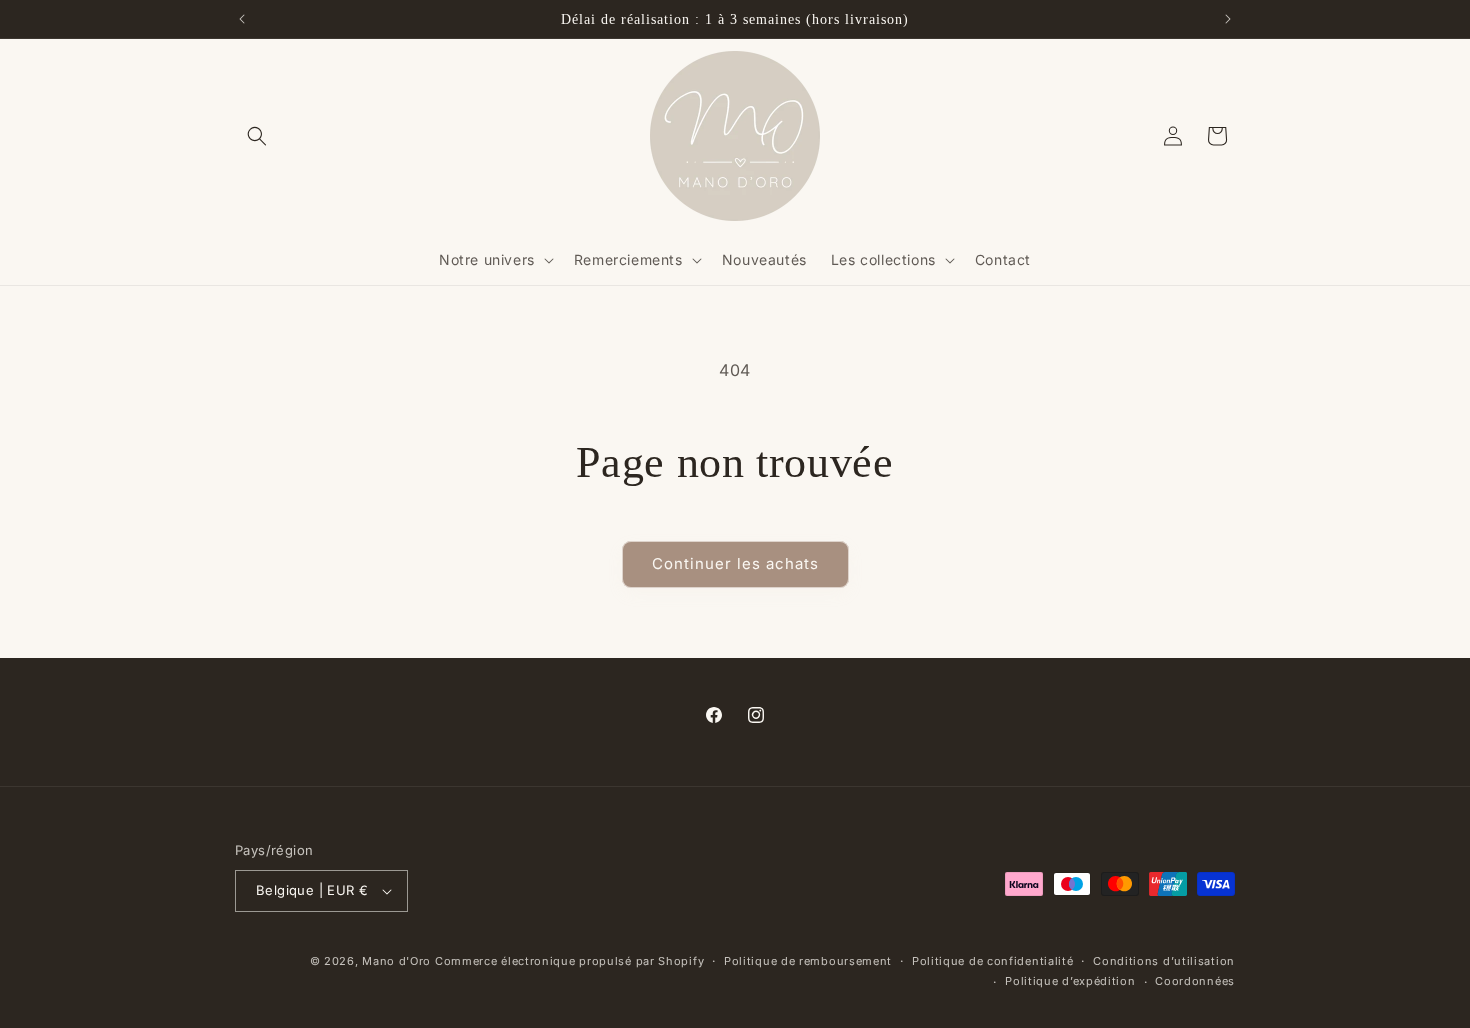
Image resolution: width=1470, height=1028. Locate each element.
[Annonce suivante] (1228, 19)
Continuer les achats (735, 563)
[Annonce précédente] (242, 19)
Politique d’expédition (1070, 981)
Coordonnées (1195, 981)
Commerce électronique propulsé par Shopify (569, 961)
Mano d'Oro (396, 961)
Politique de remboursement (808, 961)
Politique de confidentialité (993, 961)
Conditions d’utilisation (1164, 961)
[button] (257, 136)
